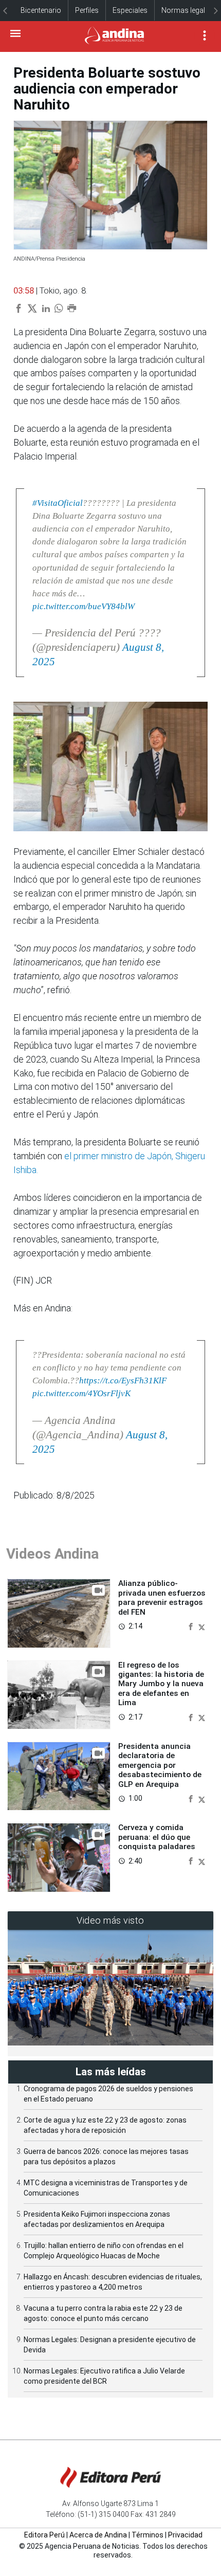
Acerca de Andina (98, 2535)
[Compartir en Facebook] (192, 1626)
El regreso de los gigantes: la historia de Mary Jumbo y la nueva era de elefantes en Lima (161, 1684)
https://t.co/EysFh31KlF (123, 1381)
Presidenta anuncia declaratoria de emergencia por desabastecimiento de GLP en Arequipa (160, 1765)
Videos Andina (52, 1554)
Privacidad (185, 2535)
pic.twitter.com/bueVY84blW (84, 606)
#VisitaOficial (58, 503)
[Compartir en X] (202, 1626)
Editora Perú (44, 2535)
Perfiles (87, 10)
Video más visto (110, 1920)
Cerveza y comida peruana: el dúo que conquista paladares (157, 1837)
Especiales (130, 10)
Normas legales (187, 10)
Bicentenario (41, 10)
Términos (148, 2535)
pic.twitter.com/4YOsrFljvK (81, 1393)
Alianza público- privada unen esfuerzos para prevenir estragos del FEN (162, 1597)
